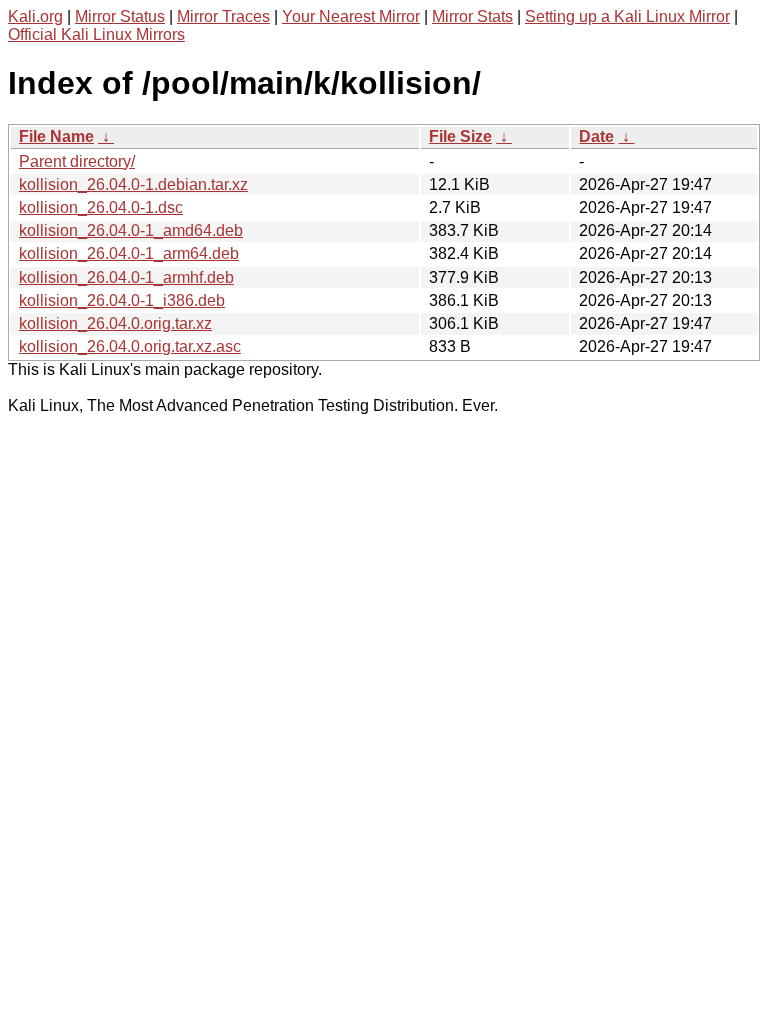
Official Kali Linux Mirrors (96, 34)
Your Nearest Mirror (351, 16)
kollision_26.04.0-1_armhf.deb (126, 277)
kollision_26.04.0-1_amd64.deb (131, 230)
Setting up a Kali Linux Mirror (627, 16)
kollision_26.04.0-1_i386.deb (122, 300)
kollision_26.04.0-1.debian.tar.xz (133, 184)
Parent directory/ (77, 161)
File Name (56, 136)
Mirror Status (120, 16)
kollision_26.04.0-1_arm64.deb (129, 253)
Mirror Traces (223, 16)
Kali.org (35, 16)
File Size (460, 136)
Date (596, 136)
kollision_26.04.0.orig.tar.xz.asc (130, 346)
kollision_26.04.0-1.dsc (101, 207)
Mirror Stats (472, 16)
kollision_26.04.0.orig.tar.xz (115, 323)
